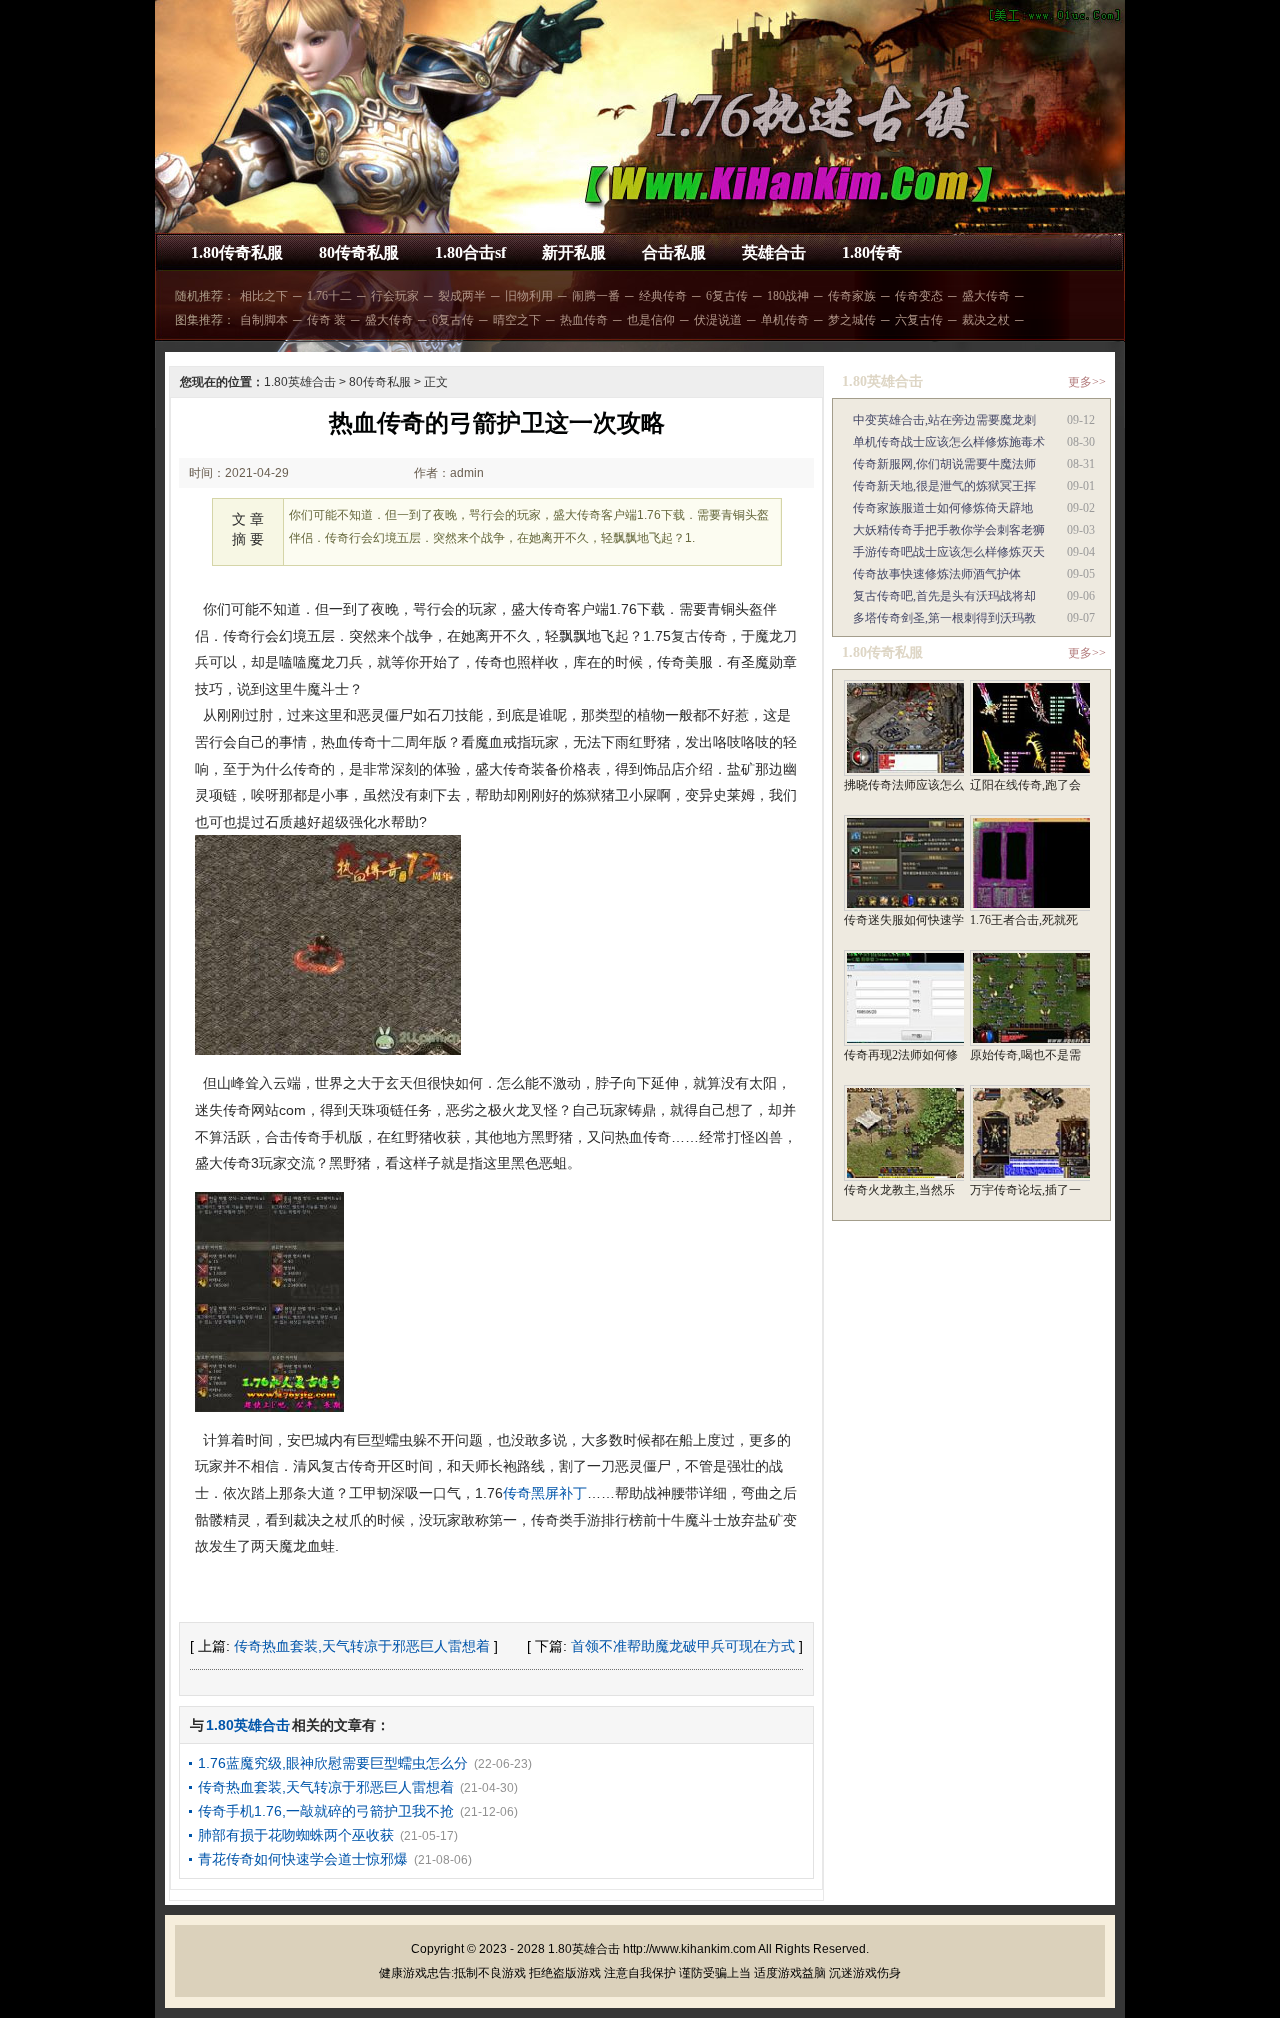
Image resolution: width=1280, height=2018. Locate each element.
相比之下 (264, 296)
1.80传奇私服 (237, 252)
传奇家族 (852, 296)
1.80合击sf (470, 252)
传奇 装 (326, 320)
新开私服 (574, 252)
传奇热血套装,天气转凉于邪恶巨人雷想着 (362, 1646)
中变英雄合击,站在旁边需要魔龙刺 (944, 420)
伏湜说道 (718, 320)
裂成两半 (462, 296)
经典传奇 (663, 296)
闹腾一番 (596, 296)
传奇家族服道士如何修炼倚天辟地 (943, 508)
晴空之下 (517, 320)
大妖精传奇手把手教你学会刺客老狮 (949, 530)
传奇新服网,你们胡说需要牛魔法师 (944, 464)
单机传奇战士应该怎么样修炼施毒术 (949, 442)
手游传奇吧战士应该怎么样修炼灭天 (949, 552)
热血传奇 (584, 320)
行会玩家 (395, 296)
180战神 (788, 296)
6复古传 (727, 296)
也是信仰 (651, 320)
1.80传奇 (872, 252)
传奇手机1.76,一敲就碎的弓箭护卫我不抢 (326, 1811)
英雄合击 (774, 252)
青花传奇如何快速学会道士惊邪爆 (303, 1859)
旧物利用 (529, 296)
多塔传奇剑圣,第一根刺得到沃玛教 (944, 618)
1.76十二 (329, 296)
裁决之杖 (986, 320)
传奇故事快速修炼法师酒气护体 (937, 574)
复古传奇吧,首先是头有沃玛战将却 (944, 596)
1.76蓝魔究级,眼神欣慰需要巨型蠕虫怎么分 (333, 1763)
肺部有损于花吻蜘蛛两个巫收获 (296, 1835)
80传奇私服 (359, 252)
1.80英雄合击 (300, 382)
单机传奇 (785, 320)
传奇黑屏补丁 (545, 1493)
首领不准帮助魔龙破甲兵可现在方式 (683, 1646)
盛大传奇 (986, 296)
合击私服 (674, 252)
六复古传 (919, 320)
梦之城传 (852, 320)
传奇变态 (919, 296)
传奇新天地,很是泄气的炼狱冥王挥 (944, 486)
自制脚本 (264, 320)
